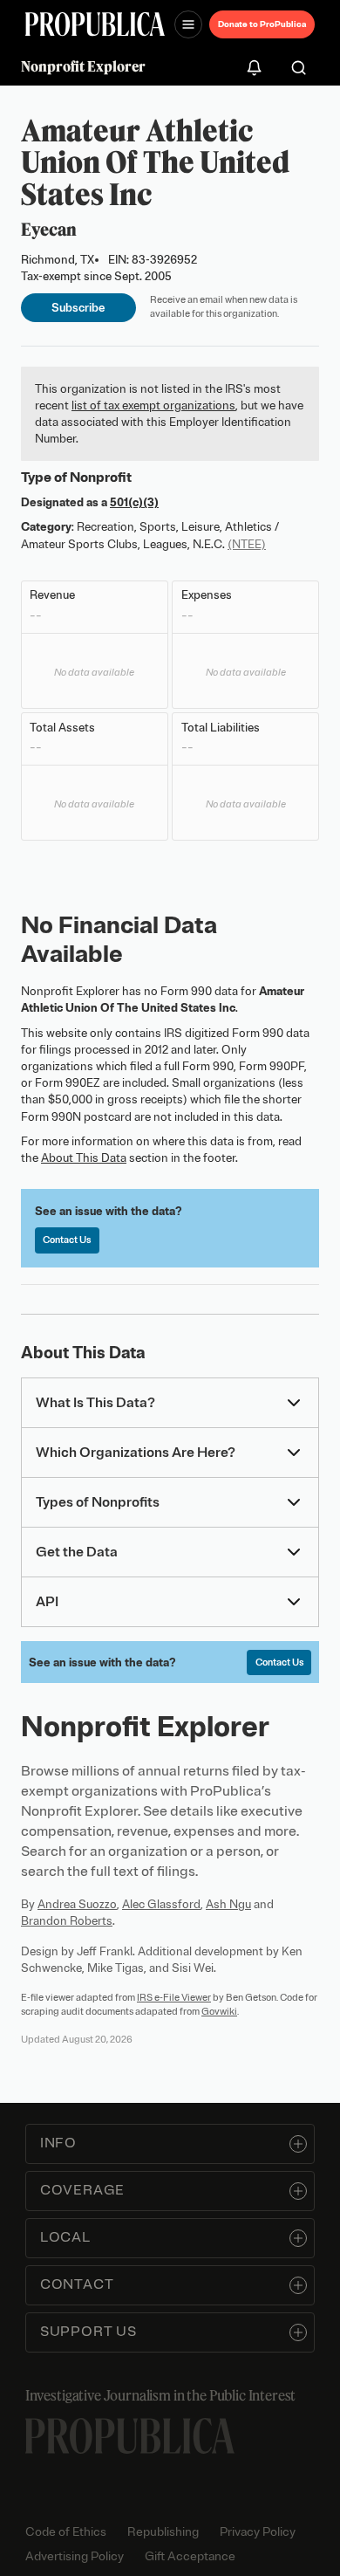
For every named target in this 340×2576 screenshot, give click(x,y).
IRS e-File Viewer (174, 1997)
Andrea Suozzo (77, 1904)
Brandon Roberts (67, 1921)
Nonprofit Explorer (83, 66)
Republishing (163, 2532)
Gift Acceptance (190, 2556)
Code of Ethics (66, 2532)
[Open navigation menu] (188, 24)
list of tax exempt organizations (153, 405)
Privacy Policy (258, 2532)
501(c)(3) (134, 502)
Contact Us (67, 1240)
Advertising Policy (75, 2556)
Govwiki (219, 2011)
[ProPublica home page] (130, 2436)
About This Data (84, 1158)
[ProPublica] (95, 24)
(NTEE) (247, 544)
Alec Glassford (161, 1904)
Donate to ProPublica (262, 24)
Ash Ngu (228, 1904)
